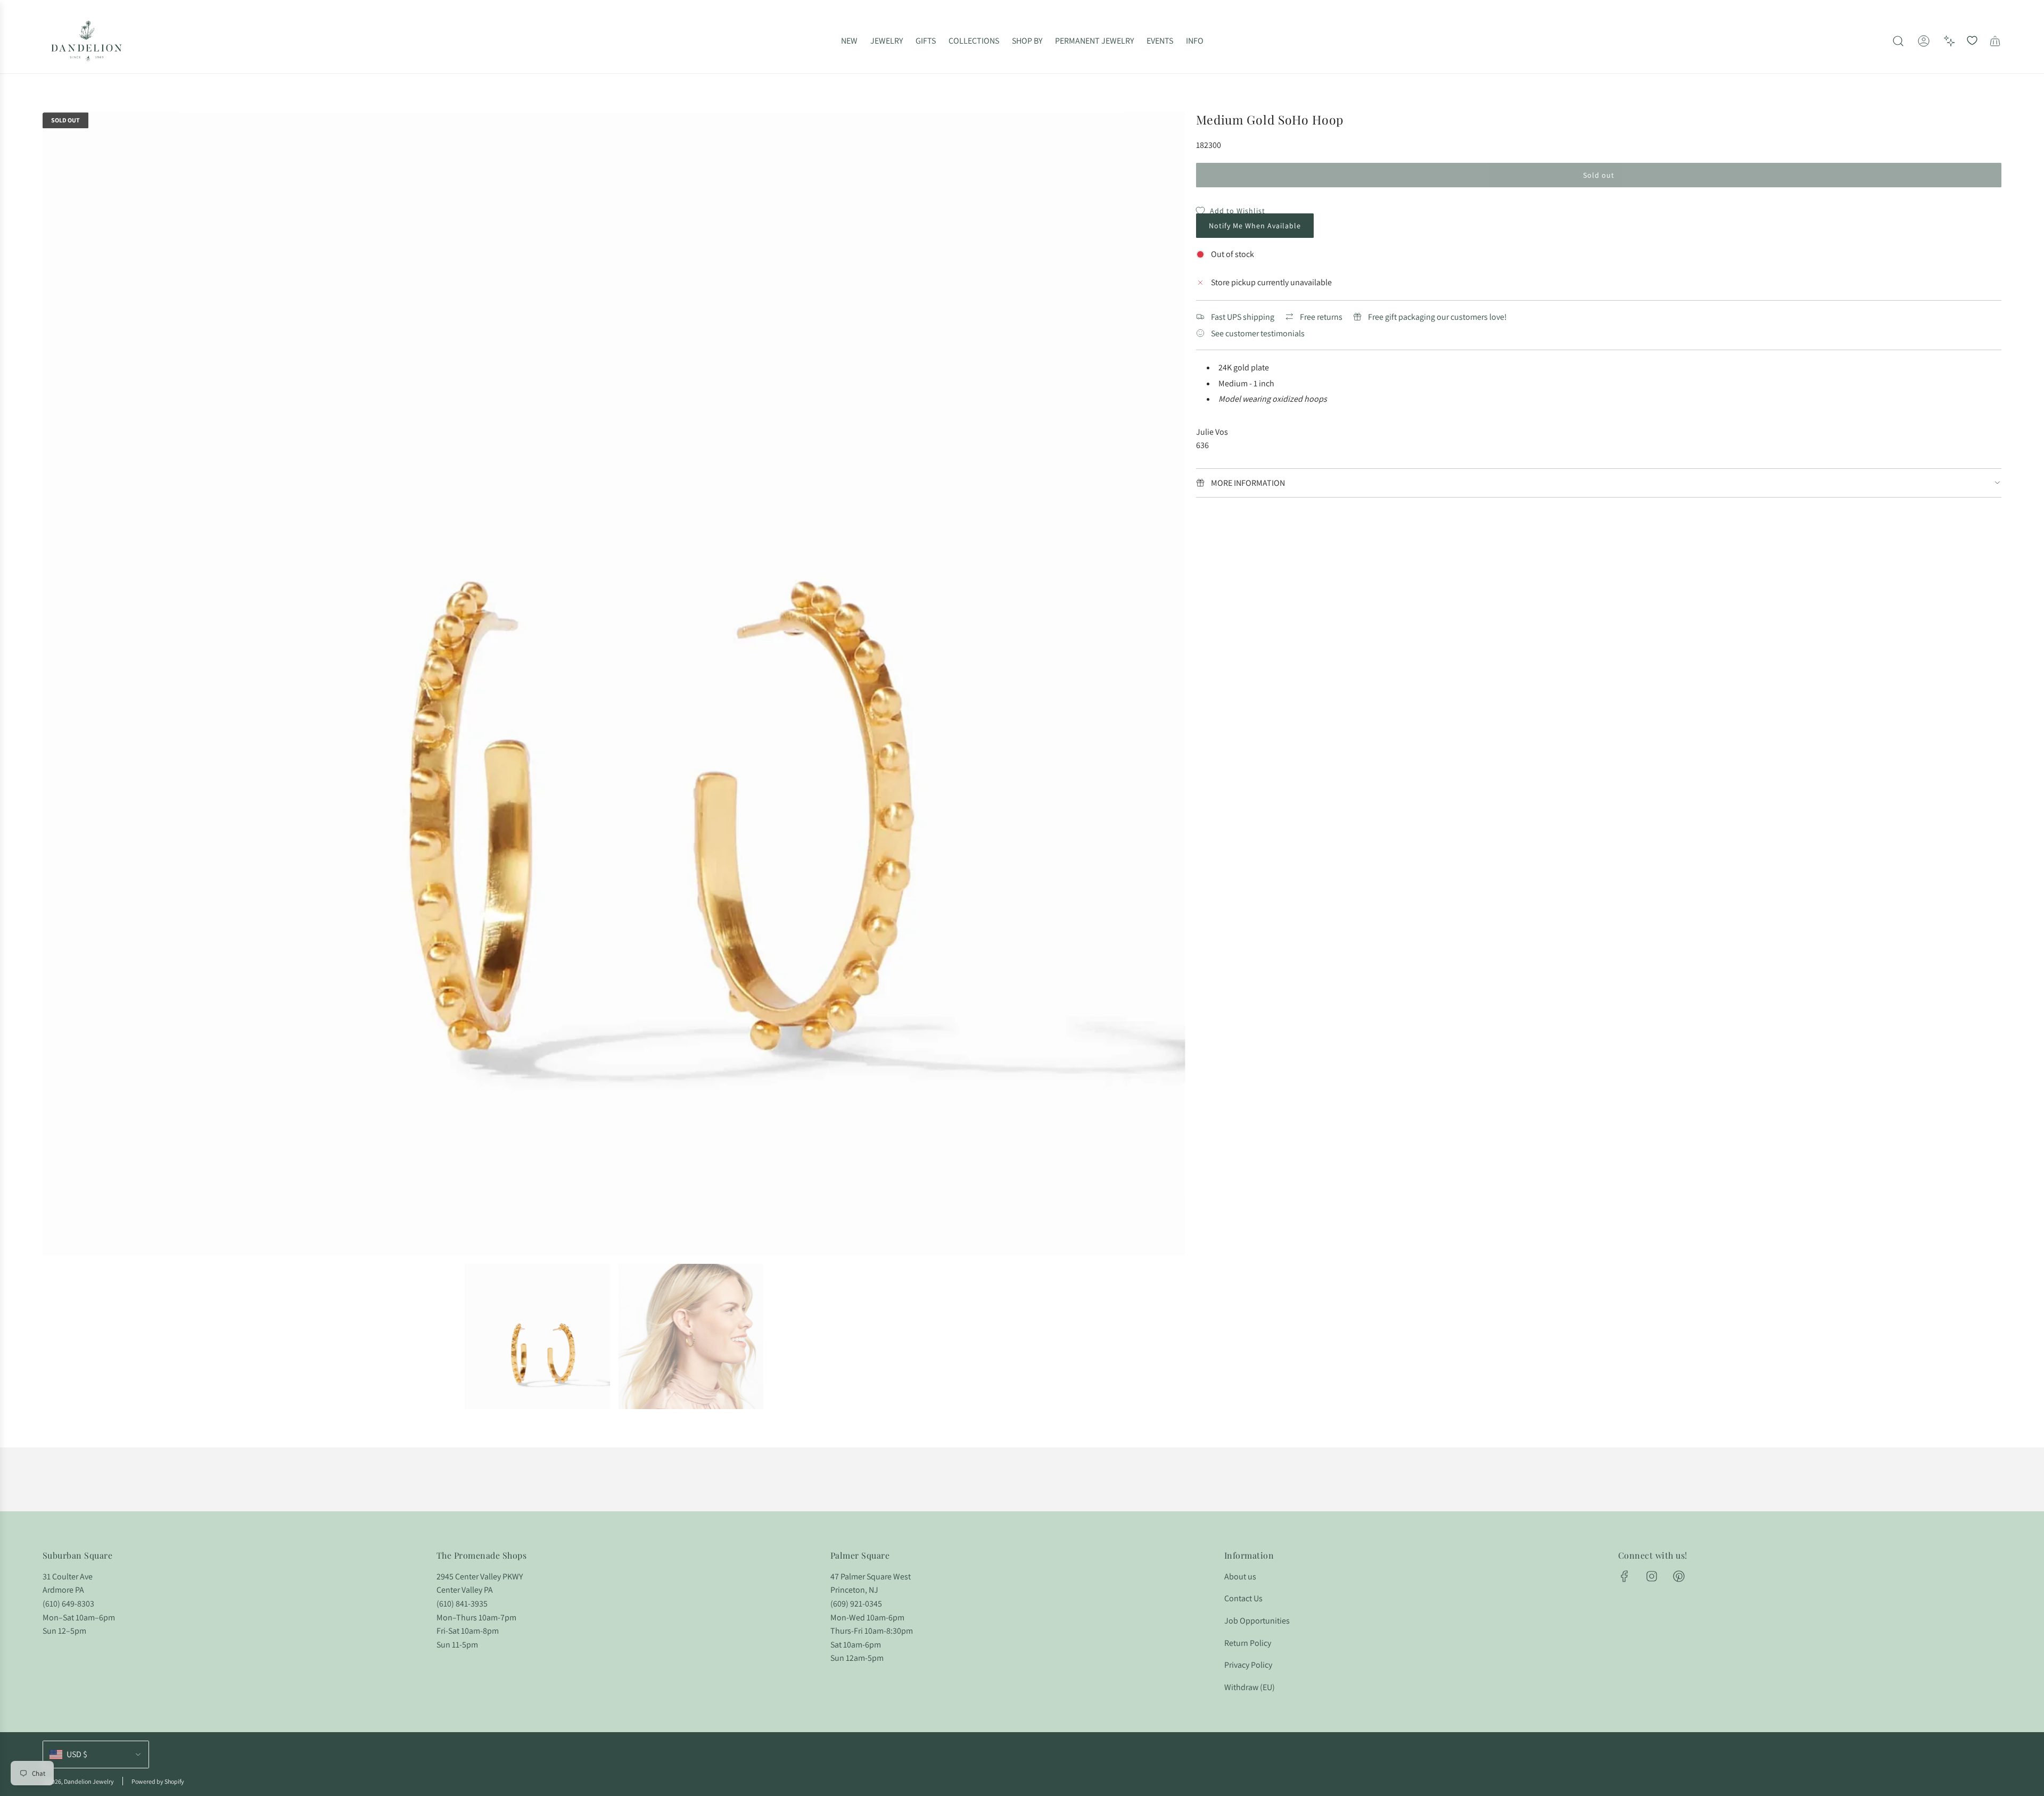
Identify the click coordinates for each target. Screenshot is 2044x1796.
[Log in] (1924, 41)
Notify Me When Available (1255, 226)
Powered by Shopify (158, 1781)
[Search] (1898, 41)
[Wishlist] (1972, 41)
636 (1202, 445)
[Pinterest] (1679, 1576)
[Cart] (1995, 41)
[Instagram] (1652, 1576)
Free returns (1321, 317)
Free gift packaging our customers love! (1437, 317)
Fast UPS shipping (1243, 317)
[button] (54, 684)
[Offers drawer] (1949, 41)
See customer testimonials (1258, 333)
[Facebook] (1625, 1576)
